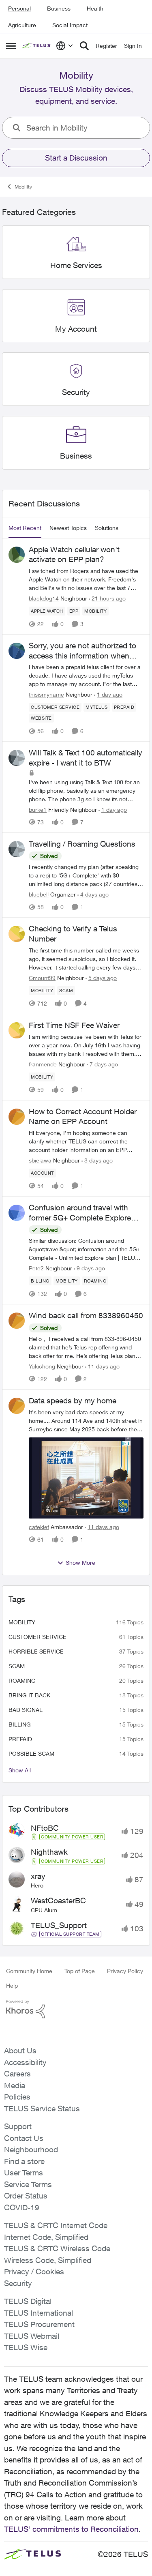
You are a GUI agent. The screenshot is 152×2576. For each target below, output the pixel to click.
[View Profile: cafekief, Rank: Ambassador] (17, 1406)
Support (18, 2126)
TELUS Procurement (39, 2324)
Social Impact (70, 25)
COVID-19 (22, 2207)
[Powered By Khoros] (76, 2009)
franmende (43, 1064)
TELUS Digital (28, 2301)
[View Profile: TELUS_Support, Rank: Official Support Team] (17, 1928)
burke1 (38, 810)
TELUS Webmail (32, 2336)
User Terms (24, 2173)
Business (59, 8)
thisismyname (46, 694)
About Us (20, 2051)
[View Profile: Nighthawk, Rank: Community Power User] (17, 1855)
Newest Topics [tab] (68, 528)
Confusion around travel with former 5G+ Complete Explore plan (80, 1213)
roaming (22, 1681)
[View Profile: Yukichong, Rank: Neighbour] (17, 1321)
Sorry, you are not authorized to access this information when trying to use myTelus (82, 651)
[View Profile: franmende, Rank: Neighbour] (17, 1030)
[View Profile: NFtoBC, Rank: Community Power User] (17, 1831)
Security (18, 2283)
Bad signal (26, 1710)
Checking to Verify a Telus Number (73, 934)
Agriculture (22, 25)
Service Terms (28, 2184)
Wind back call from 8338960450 (86, 1315)
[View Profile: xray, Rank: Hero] (17, 1879)
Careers (17, 2074)
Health (95, 8)
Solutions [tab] (107, 528)
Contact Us (24, 2138)
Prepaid (20, 1739)
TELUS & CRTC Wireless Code (57, 2248)
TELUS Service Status (42, 2108)
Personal (19, 8)
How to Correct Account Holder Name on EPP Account (83, 1116)
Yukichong (42, 1366)
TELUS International (39, 2313)
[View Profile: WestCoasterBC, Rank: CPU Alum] (17, 1904)
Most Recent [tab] (25, 528)
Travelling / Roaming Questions (82, 844)
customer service (37, 1637)
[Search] (84, 46)
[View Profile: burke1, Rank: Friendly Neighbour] (17, 758)
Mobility (23, 187)
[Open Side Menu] (11, 46)
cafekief (39, 1527)
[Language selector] (65, 46)
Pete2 (36, 1268)
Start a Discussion (76, 158)
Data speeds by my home (73, 1401)
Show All (20, 1770)
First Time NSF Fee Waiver (74, 1025)
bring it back (29, 1695)
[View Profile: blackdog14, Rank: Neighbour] (17, 555)
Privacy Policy (125, 1971)
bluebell (39, 894)
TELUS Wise (26, 2347)
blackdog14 (44, 598)
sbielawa (40, 1160)
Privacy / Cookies (34, 2271)
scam (17, 1666)
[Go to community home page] (37, 46)
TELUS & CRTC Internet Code (56, 2225)
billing (20, 1724)
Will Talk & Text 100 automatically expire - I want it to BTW (86, 758)
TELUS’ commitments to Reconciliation (71, 2529)
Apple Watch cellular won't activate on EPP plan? (74, 554)
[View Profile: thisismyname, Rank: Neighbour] (17, 651)
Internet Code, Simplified (46, 2237)
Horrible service (36, 1651)
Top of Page (80, 1971)
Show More (80, 1563)
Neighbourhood (31, 2149)
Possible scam (31, 1753)
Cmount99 (42, 978)
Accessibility (25, 2062)
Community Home (29, 1971)
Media (15, 2085)
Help (12, 1985)
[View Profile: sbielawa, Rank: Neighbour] (17, 1117)
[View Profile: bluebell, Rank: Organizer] (17, 849)
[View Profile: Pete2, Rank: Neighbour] (17, 1213)
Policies (17, 2097)
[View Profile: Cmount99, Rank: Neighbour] (17, 934)
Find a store (24, 2161)
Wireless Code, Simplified (48, 2260)
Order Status (26, 2196)
